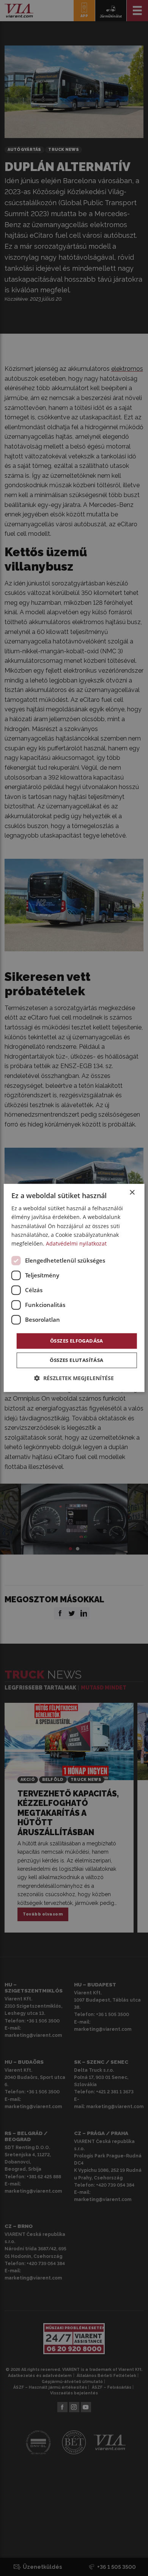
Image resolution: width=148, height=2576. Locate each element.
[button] (74, 1378)
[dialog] (74, 1288)
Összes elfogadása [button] (77, 1341)
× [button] (132, 1193)
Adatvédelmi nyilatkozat (76, 1243)
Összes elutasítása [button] (76, 1360)
